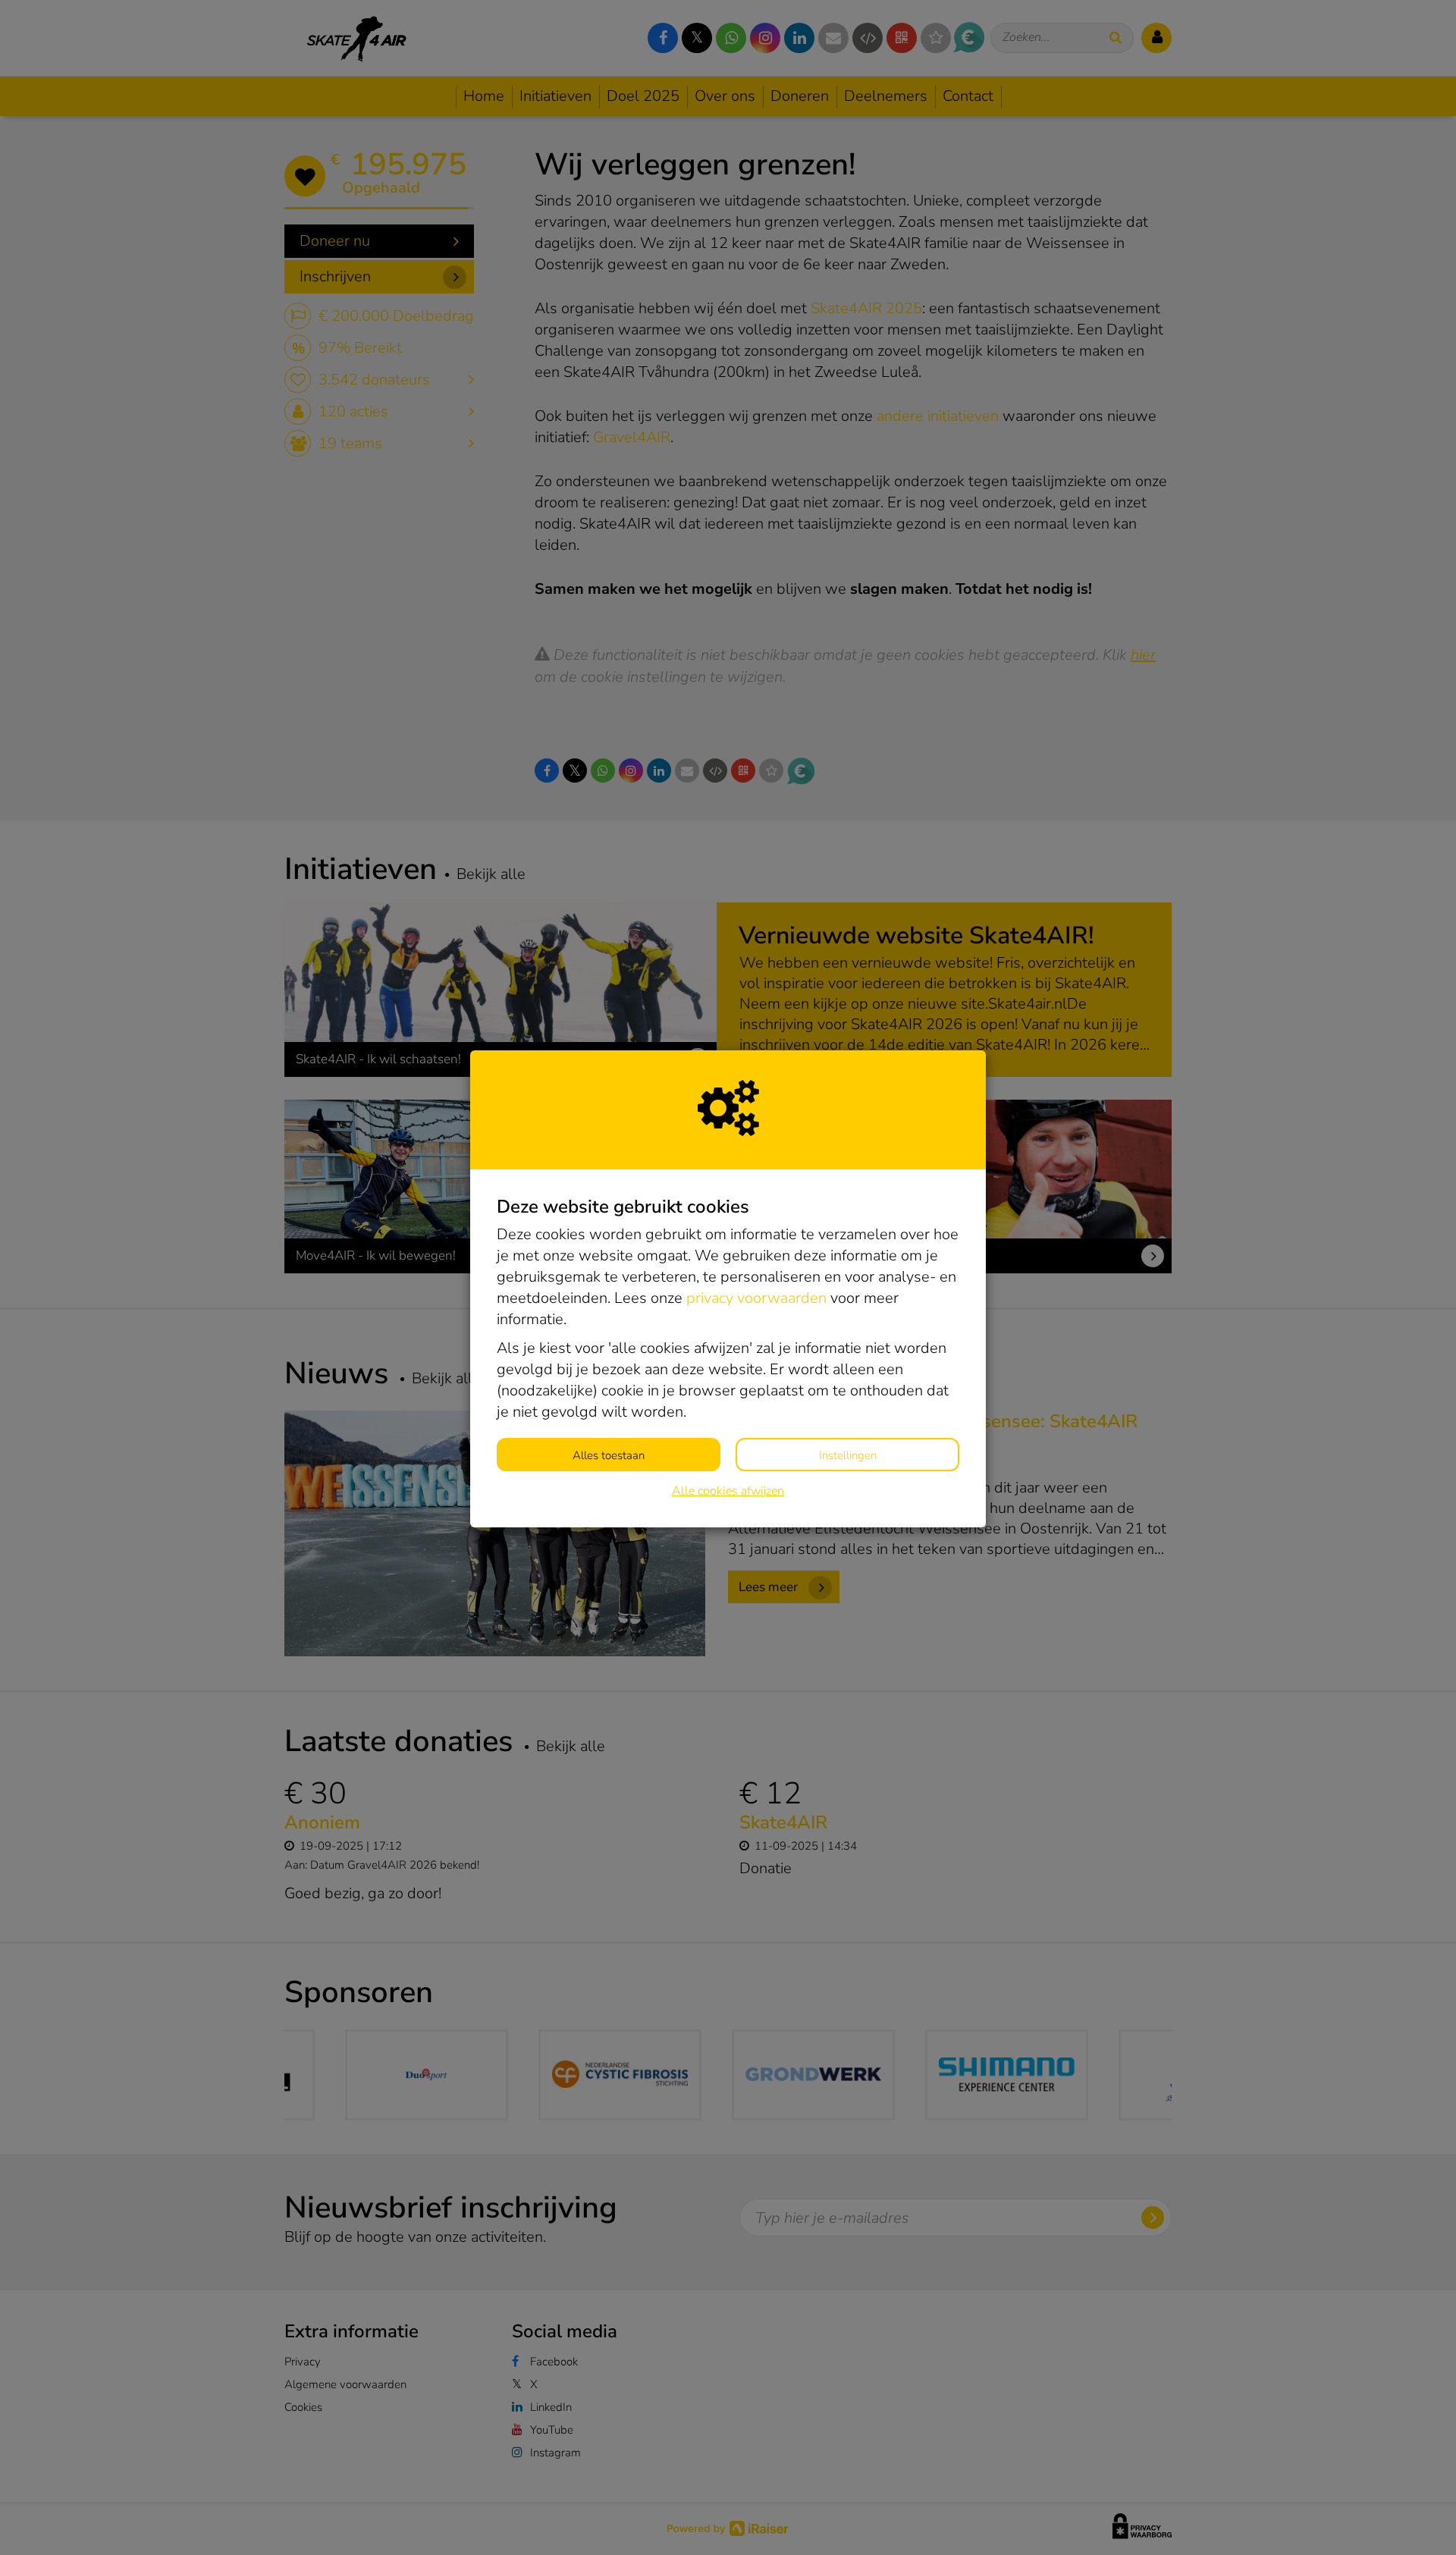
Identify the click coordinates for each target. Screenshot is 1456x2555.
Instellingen (848, 1455)
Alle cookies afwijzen (728, 1491)
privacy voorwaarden (756, 1298)
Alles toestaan (609, 1455)
